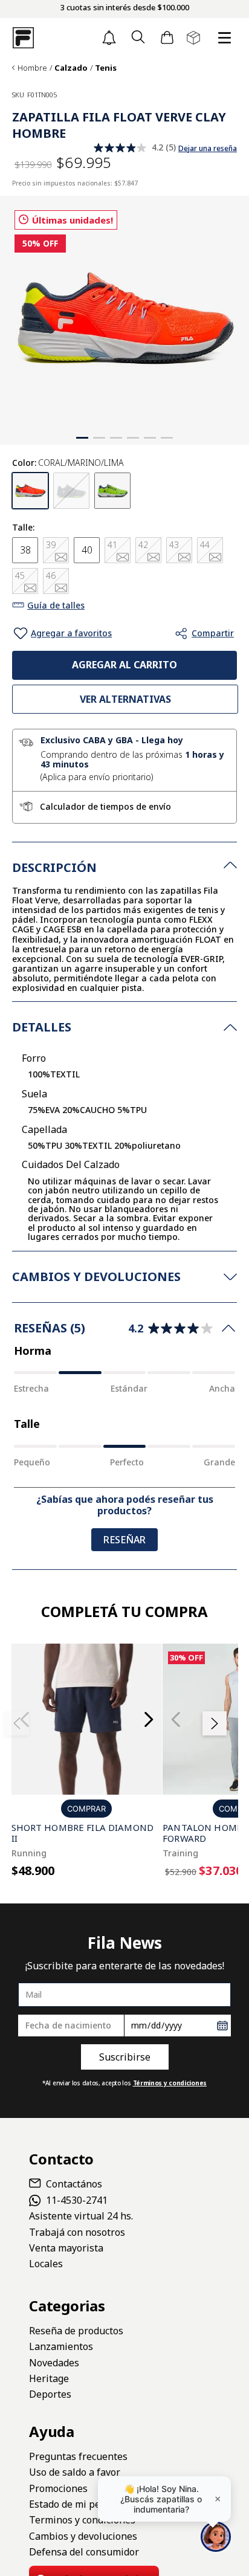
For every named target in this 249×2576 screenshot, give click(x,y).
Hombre (32, 68)
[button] (138, 38)
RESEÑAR (124, 1540)
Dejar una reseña (208, 149)
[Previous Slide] (176, 1719)
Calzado (71, 68)
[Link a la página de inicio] (13, 68)
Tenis (106, 68)
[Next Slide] (148, 1719)
